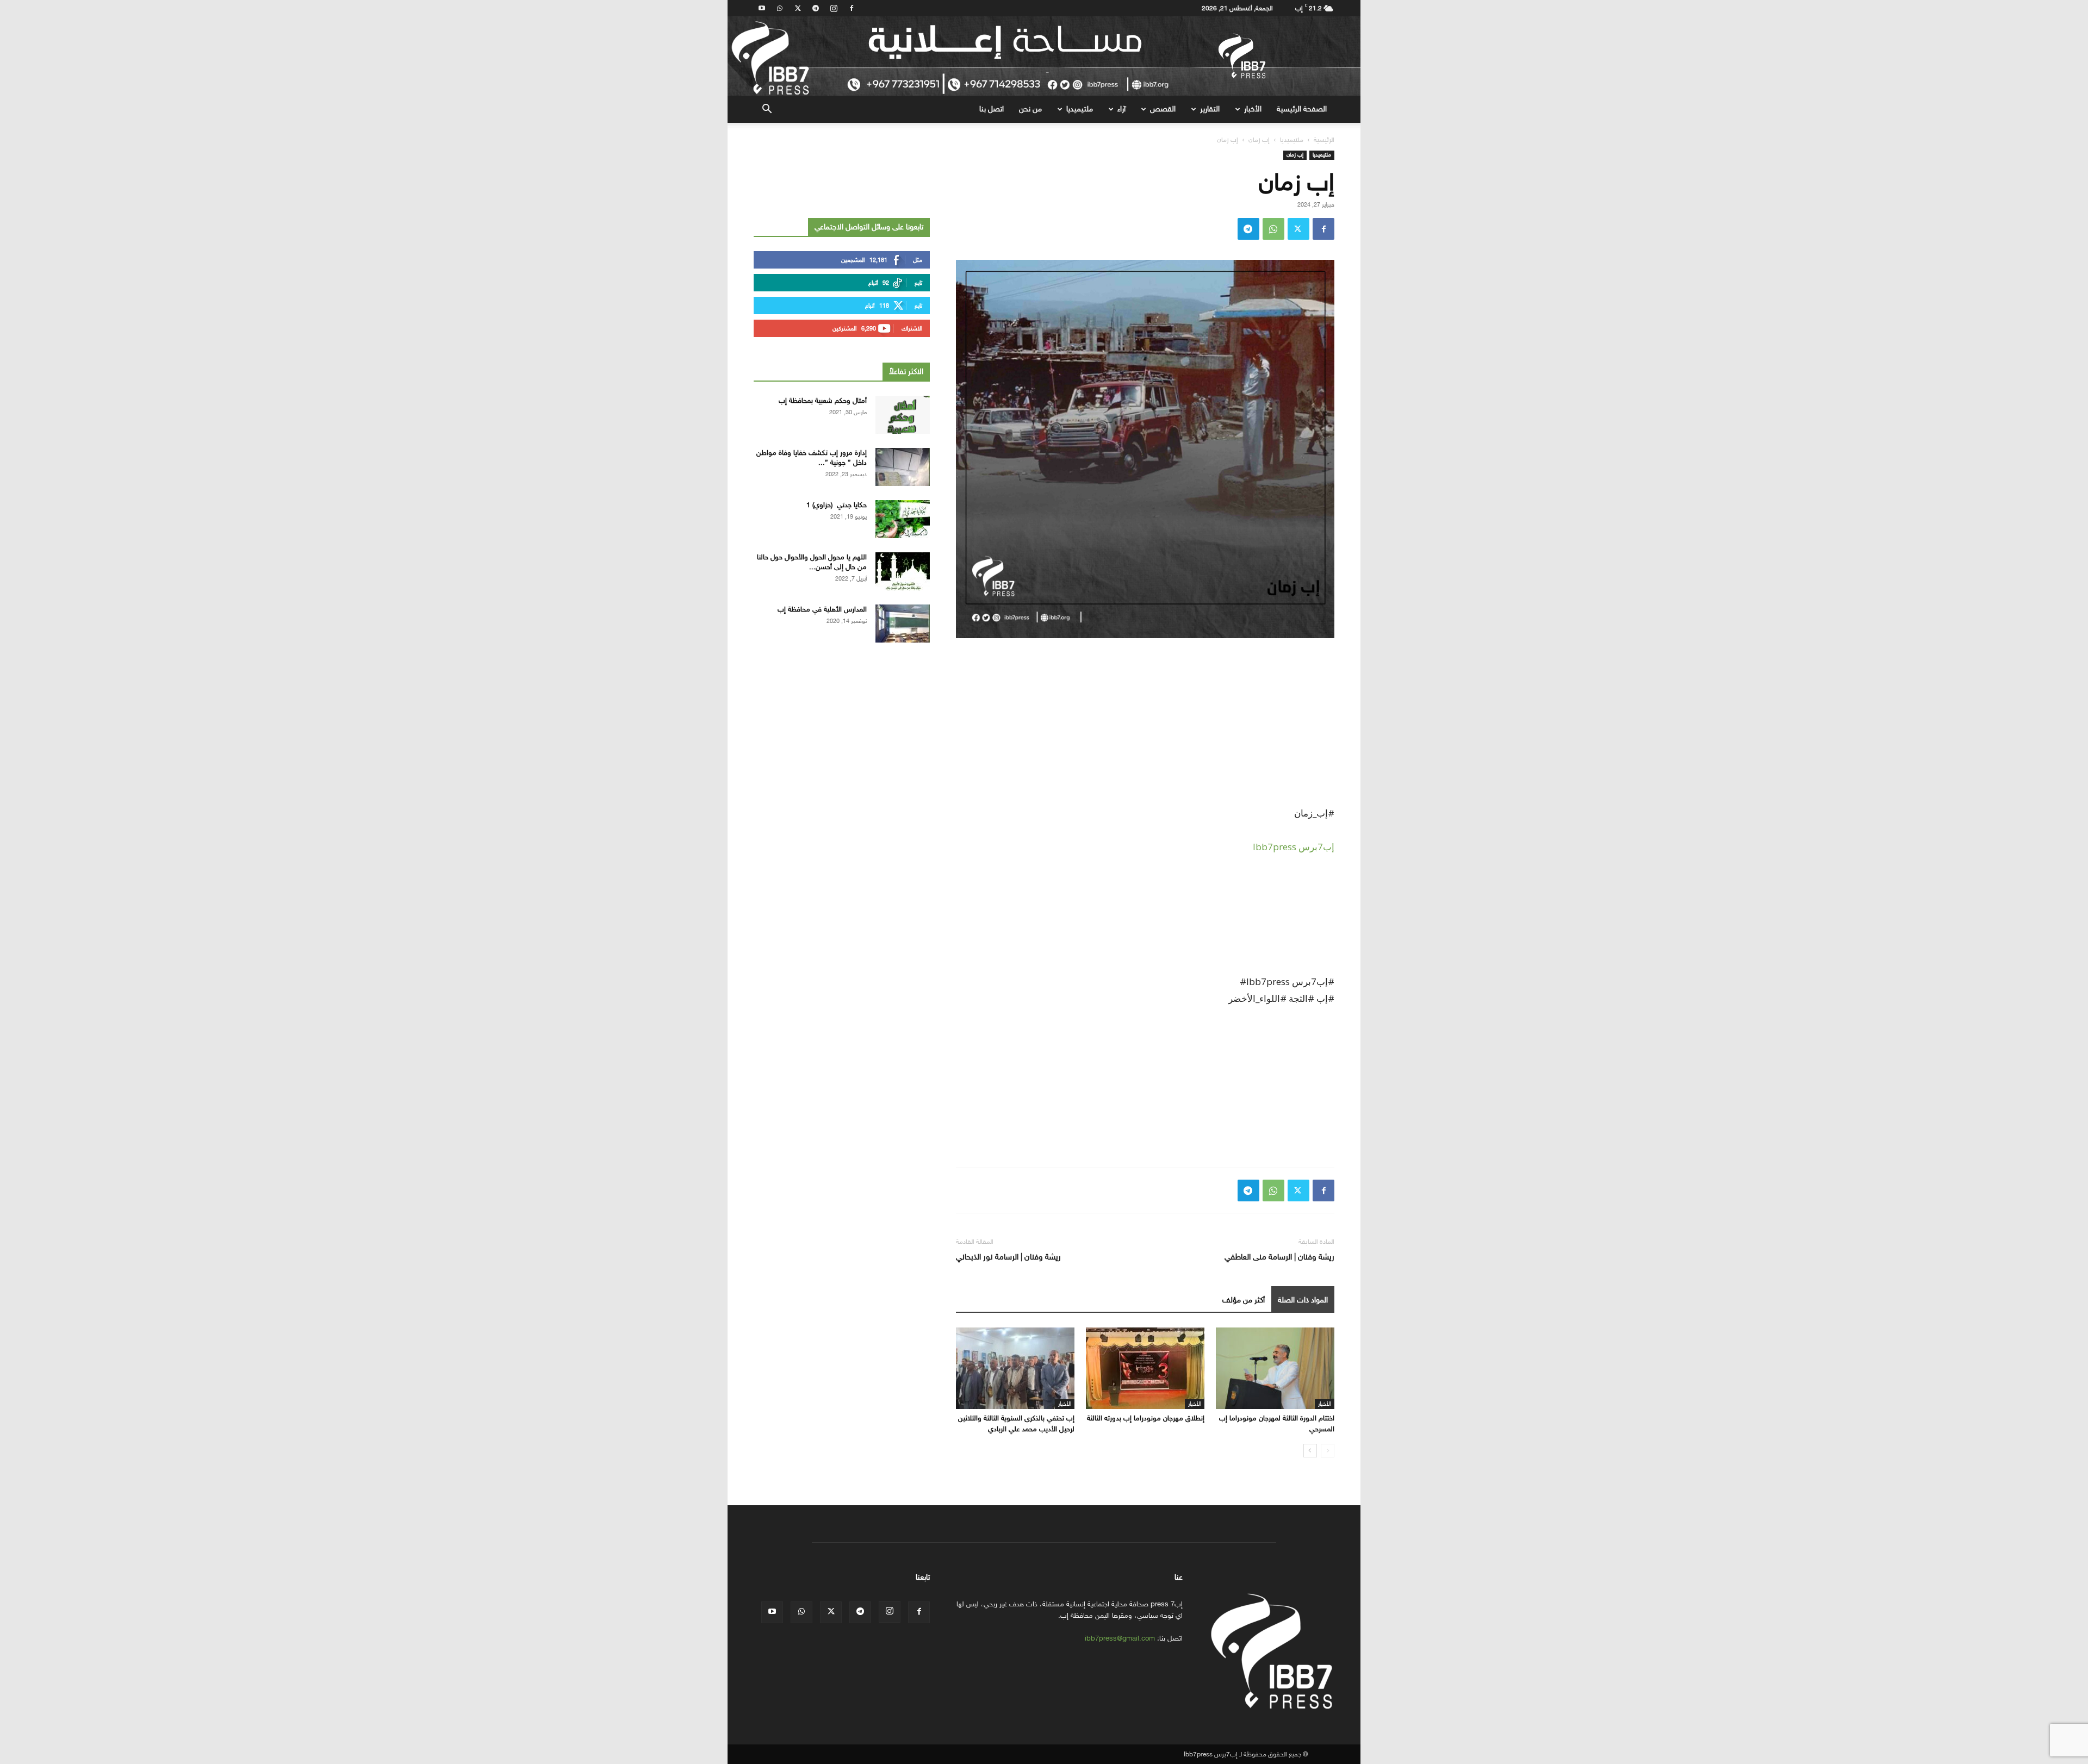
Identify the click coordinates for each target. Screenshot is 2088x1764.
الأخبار (1253, 109)
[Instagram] (834, 8)
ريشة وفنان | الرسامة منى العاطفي (1279, 1257)
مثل (918, 260)
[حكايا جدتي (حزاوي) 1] (903, 519)
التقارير (1210, 109)
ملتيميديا (1080, 109)
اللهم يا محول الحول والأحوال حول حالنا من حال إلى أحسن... (812, 562)
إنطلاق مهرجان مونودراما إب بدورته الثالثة (1146, 1418)
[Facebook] (852, 8)
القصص (1163, 109)
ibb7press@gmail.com (1120, 1638)
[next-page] (1310, 1451)
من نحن (1030, 109)
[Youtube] (762, 8)
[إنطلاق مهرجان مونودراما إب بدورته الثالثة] (1145, 1368)
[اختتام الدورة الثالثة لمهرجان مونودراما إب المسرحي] (1275, 1368)
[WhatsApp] (780, 8)
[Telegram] (816, 8)
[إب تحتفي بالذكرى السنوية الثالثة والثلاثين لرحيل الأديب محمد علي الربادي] (1015, 1368)
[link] (1294, 847)
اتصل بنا (992, 109)
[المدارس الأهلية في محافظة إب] (903, 624)
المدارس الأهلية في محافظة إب (822, 609)
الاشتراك (912, 329)
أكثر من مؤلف (1244, 1300)
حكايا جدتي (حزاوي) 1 (837, 505)
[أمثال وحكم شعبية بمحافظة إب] (903, 415)
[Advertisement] (1145, 728)
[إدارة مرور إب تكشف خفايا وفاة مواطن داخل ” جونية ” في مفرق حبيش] (903, 467)
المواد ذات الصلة (1303, 1300)
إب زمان (1259, 140)
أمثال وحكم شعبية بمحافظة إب (823, 400)
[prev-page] (1328, 1451)
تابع (918, 283)
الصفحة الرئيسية (1302, 109)
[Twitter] (798, 8)
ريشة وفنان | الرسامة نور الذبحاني (1008, 1257)
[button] (767, 110)
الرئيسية (1324, 140)
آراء (1121, 109)
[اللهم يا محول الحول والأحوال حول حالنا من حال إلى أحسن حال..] (903, 571)
